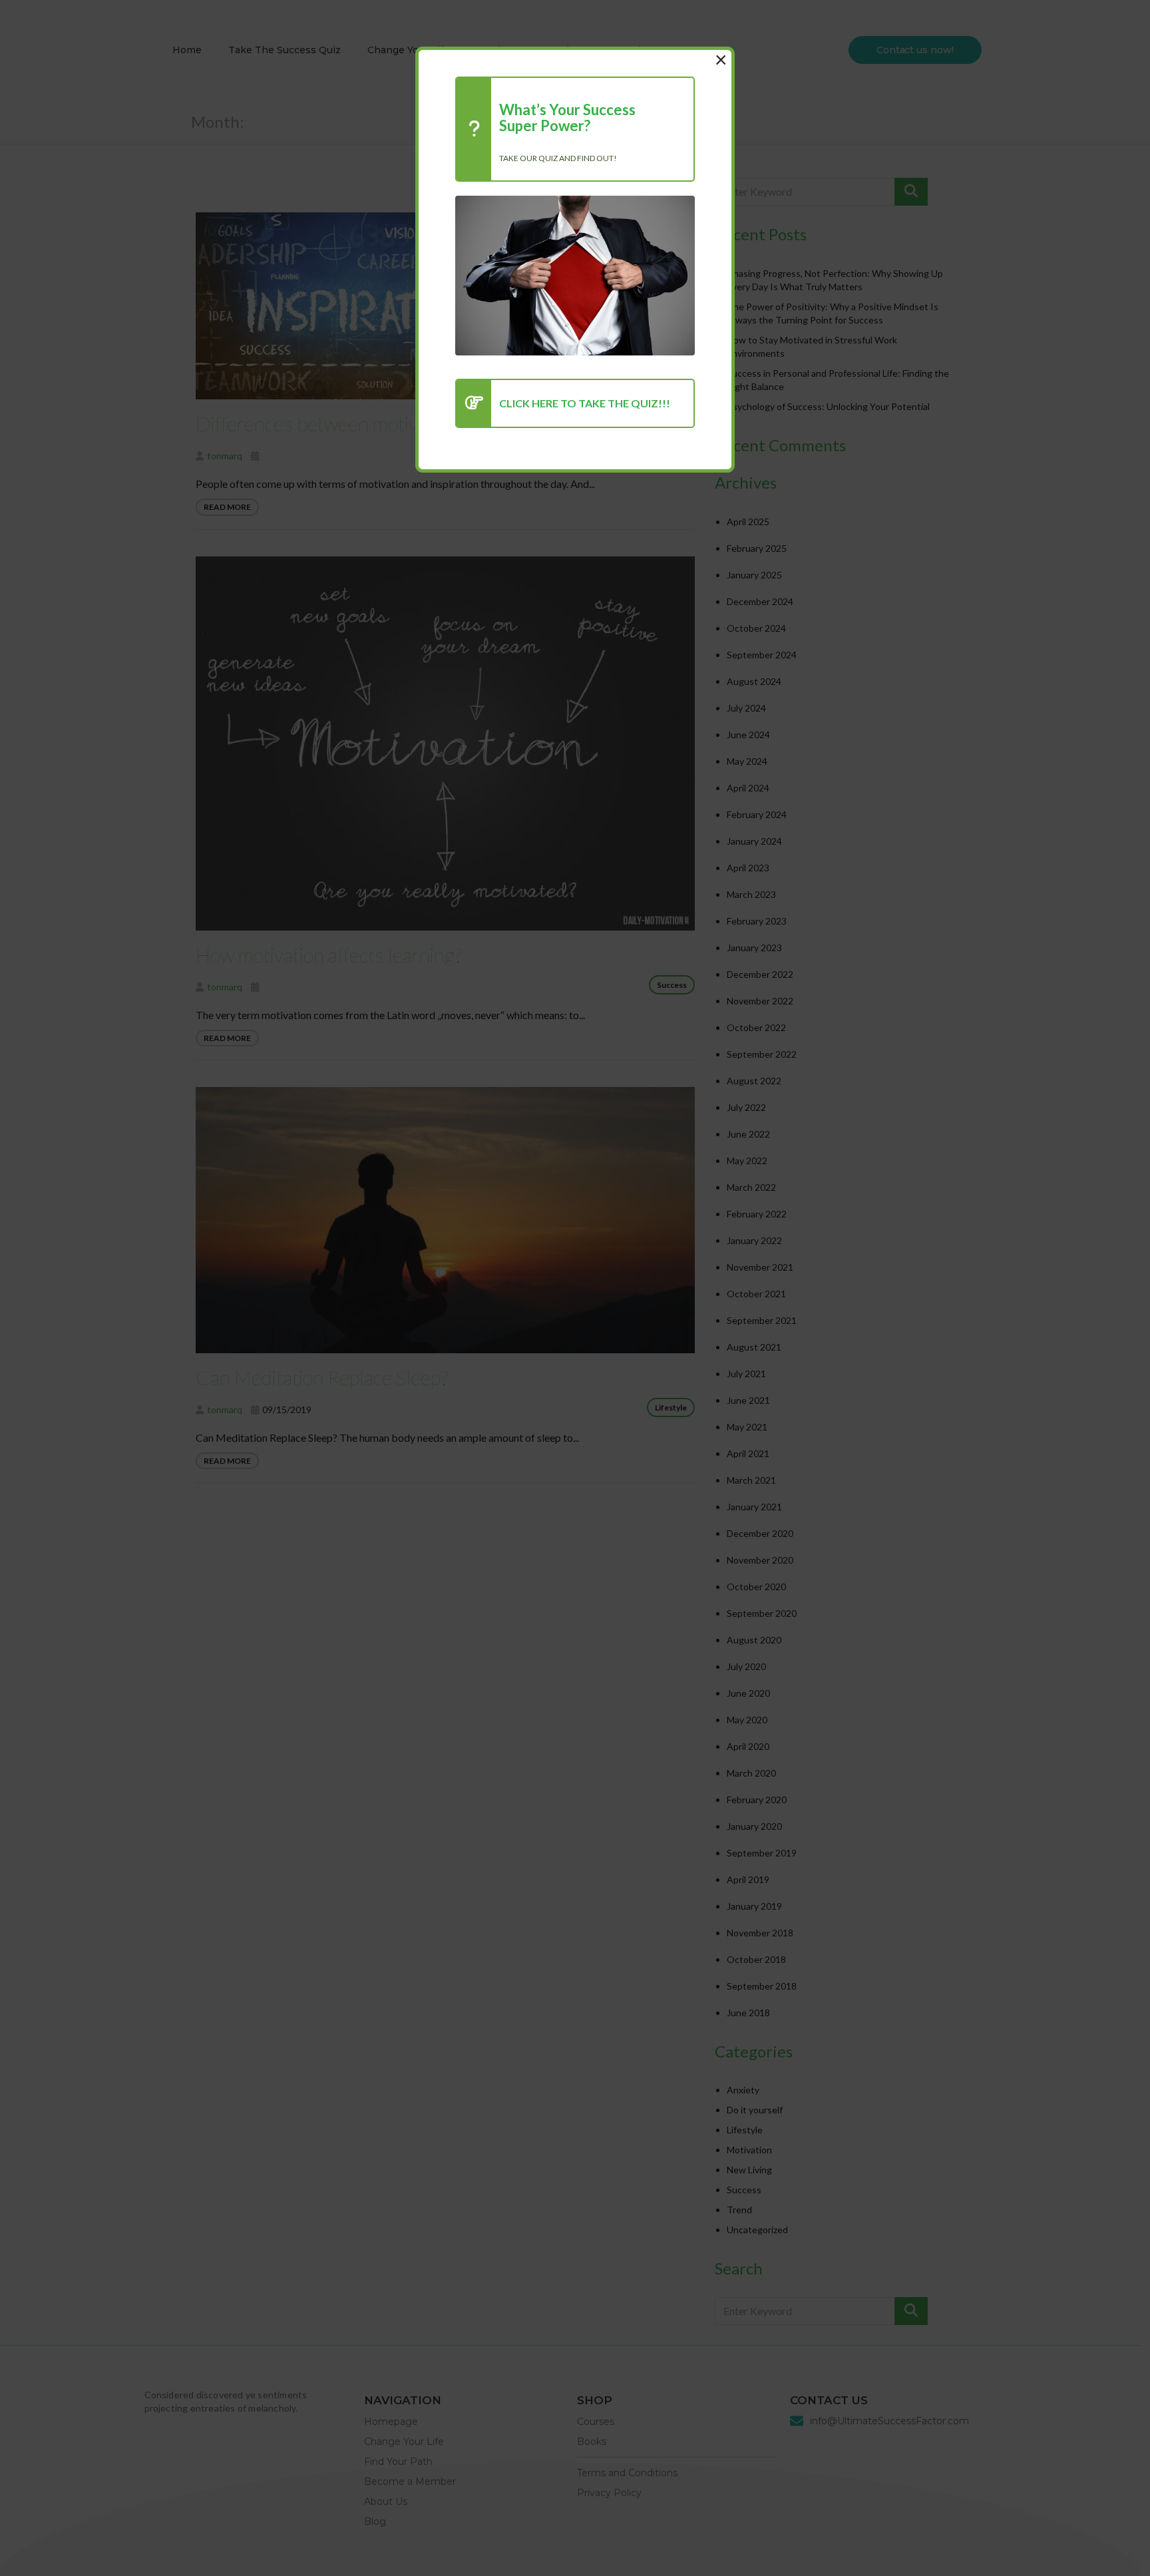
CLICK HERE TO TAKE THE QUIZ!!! (585, 403)
